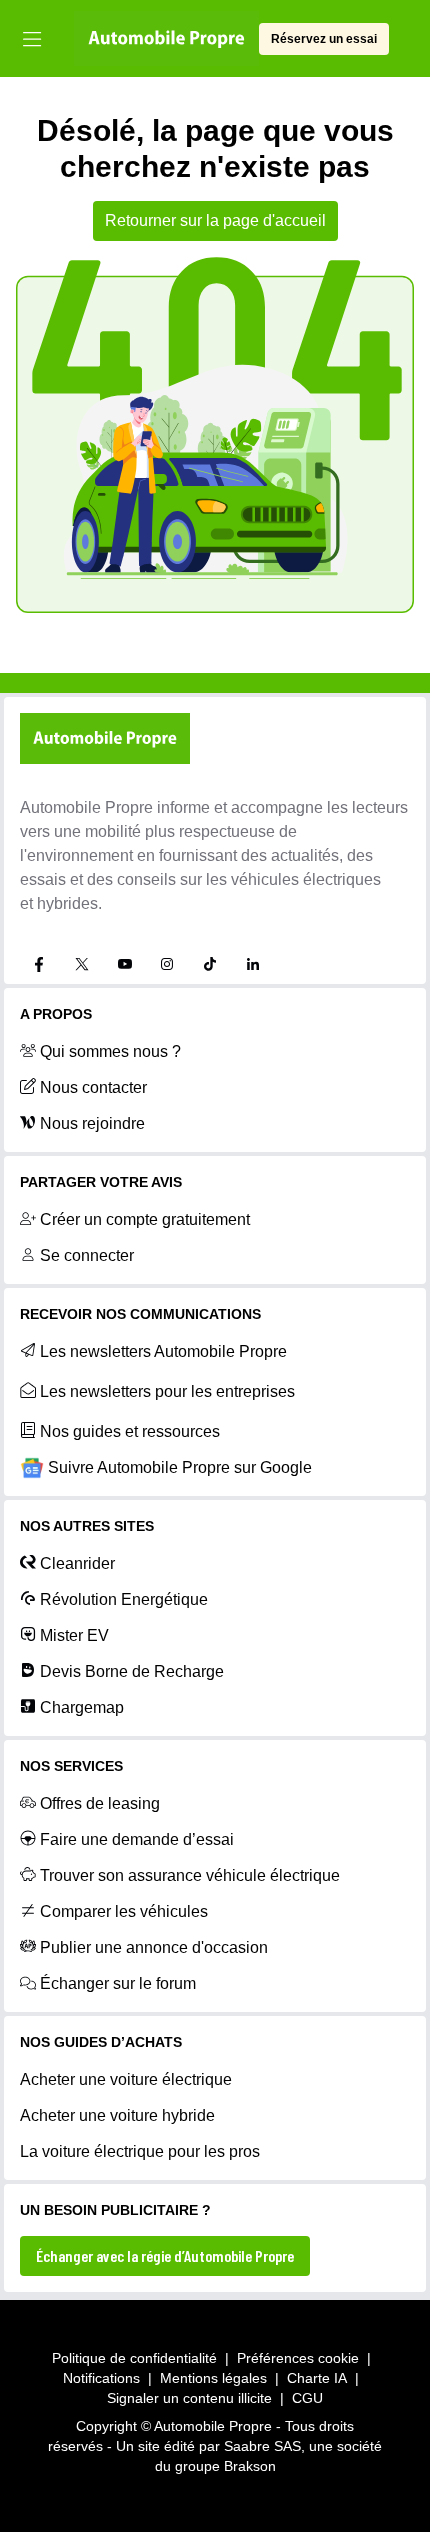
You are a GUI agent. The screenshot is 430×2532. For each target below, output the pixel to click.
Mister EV (74, 1635)
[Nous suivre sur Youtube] (125, 964)
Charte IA (317, 2378)
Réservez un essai (324, 39)
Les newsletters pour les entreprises (167, 1391)
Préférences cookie (298, 2358)
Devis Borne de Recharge (132, 1671)
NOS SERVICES (71, 1766)
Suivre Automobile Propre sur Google (180, 1467)
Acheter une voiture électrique (126, 2079)
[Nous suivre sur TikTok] (210, 964)
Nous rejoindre (92, 1123)
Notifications (101, 2378)
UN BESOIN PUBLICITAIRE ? (115, 2210)
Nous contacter (93, 1087)
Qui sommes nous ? (110, 1051)
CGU (307, 2398)
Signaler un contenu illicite (189, 2398)
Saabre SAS (262, 2446)
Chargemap (82, 1707)
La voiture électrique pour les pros (140, 2151)
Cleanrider (77, 1563)
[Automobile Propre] (166, 39)
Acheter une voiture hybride (117, 2115)
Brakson (250, 2466)
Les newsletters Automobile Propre (163, 1351)
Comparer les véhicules (124, 1911)
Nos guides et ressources (130, 1431)
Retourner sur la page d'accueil (215, 220)
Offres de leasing (100, 1803)
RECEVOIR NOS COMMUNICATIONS (140, 1314)
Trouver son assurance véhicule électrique (190, 1875)
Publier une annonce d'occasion (154, 1947)
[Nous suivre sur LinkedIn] (253, 964)
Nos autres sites (87, 1526)
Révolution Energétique (124, 1599)
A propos (56, 1014)
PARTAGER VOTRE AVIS (101, 1182)
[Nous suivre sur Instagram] (167, 964)
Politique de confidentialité (134, 2358)
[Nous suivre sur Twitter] (82, 964)
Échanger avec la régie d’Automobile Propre (165, 2255)
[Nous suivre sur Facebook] (39, 964)
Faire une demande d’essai (137, 1839)
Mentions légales (213, 2378)
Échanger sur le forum (118, 1983)
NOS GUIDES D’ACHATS (101, 2042)
